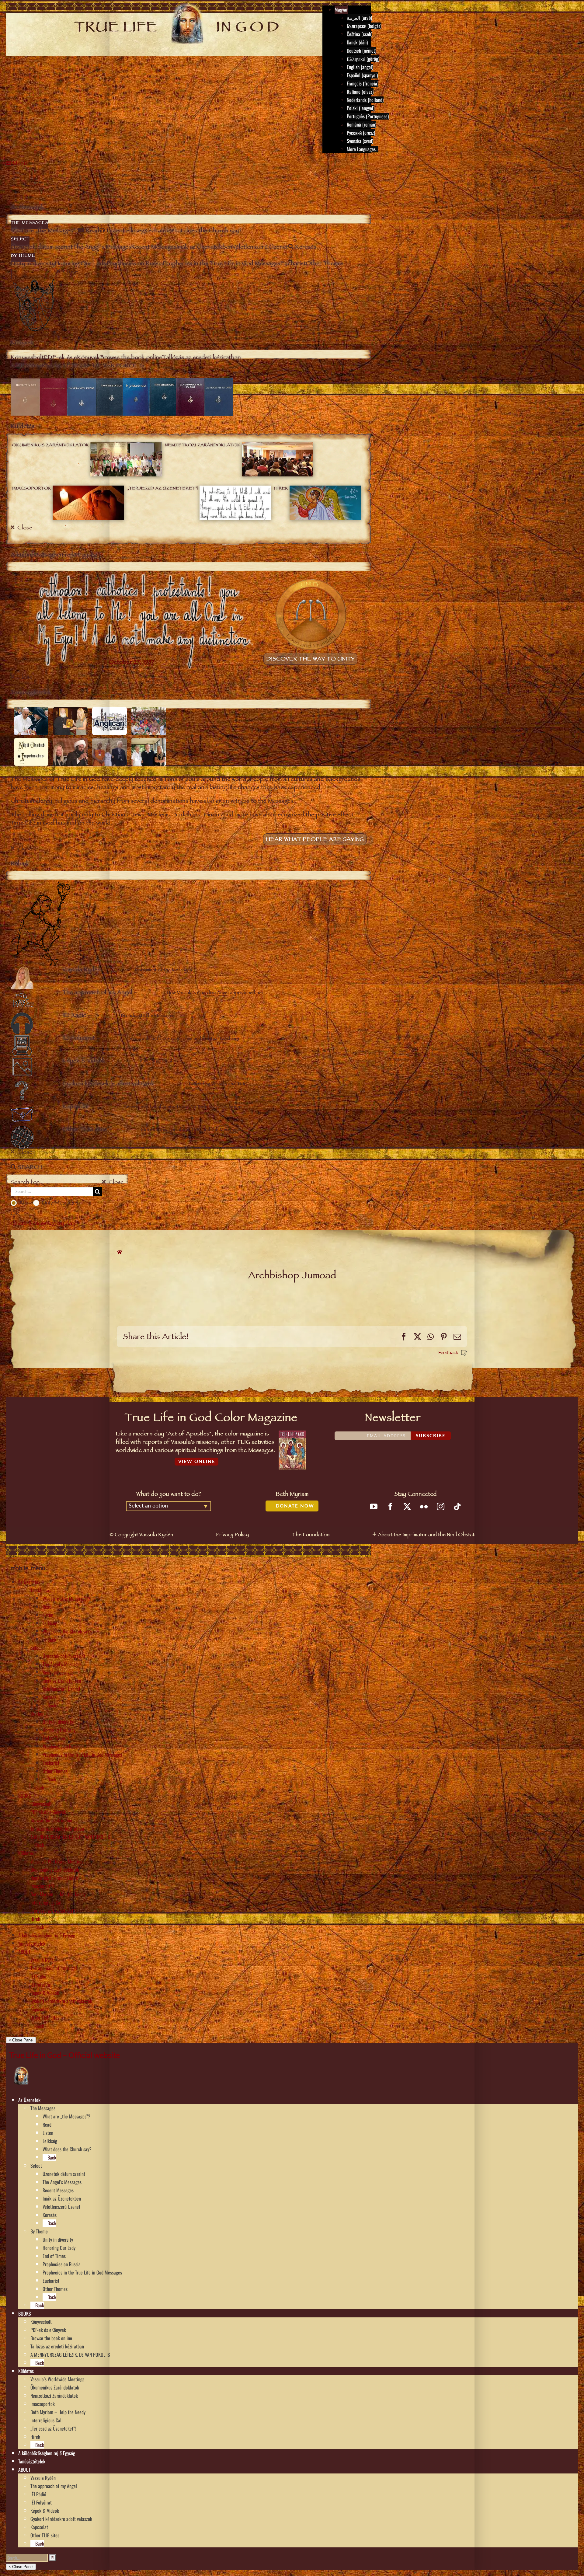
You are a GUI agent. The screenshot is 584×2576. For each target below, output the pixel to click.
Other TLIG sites (45, 2017)
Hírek (35, 1919)
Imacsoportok (43, 1886)
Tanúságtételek (32, 1943)
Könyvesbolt (41, 1804)
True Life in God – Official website (64, 2055)
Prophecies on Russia (62, 1746)
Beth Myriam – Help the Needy (58, 1894)
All (22, 1203)
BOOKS (25, 1796)
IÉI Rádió (38, 1976)
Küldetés (26, 1853)
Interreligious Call (47, 1902)
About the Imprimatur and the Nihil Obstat (426, 1535)
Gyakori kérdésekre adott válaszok (61, 2001)
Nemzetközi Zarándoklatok (54, 1878)
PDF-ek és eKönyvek (48, 1812)
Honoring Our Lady (59, 1730)
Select (36, 1648)
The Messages (43, 1590)
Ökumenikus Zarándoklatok (55, 1870)
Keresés (50, 1697)
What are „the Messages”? (66, 1598)
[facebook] (390, 1506)
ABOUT (24, 1952)
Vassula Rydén (43, 1960)
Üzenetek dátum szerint (64, 1656)
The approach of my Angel (54, 1968)
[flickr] (424, 1506)
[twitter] (407, 1506)
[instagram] (441, 1506)
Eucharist (51, 1763)
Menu (20, 164)
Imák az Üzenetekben (62, 1681)
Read (47, 1607)
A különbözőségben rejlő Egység (47, 1935)
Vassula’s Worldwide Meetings (57, 1861)
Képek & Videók (45, 1993)
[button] (43, 2100)
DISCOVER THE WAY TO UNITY (310, 660)
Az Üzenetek (29, 1582)
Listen (48, 1615)
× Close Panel (21, 2040)
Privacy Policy (232, 1535)
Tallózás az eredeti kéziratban (57, 1828)
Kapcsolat (39, 2009)
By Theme (39, 1713)
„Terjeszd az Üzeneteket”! (53, 1911)
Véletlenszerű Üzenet (61, 1689)
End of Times (54, 1738)
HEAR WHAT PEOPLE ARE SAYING (315, 840)
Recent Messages (58, 1672)
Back (51, 1640)
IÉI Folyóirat (41, 1985)
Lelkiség (50, 1623)
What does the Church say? (67, 1631)
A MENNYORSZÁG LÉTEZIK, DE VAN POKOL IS (70, 1837)
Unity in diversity (58, 1722)
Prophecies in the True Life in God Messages (82, 1755)
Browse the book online (51, 1820)
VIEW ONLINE (197, 1462)
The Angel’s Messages (62, 1664)
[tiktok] (457, 1506)
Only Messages (60, 1203)
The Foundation (311, 1535)
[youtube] (374, 1506)
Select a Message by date (44, 1224)
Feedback (448, 1352)
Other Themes (55, 1771)
